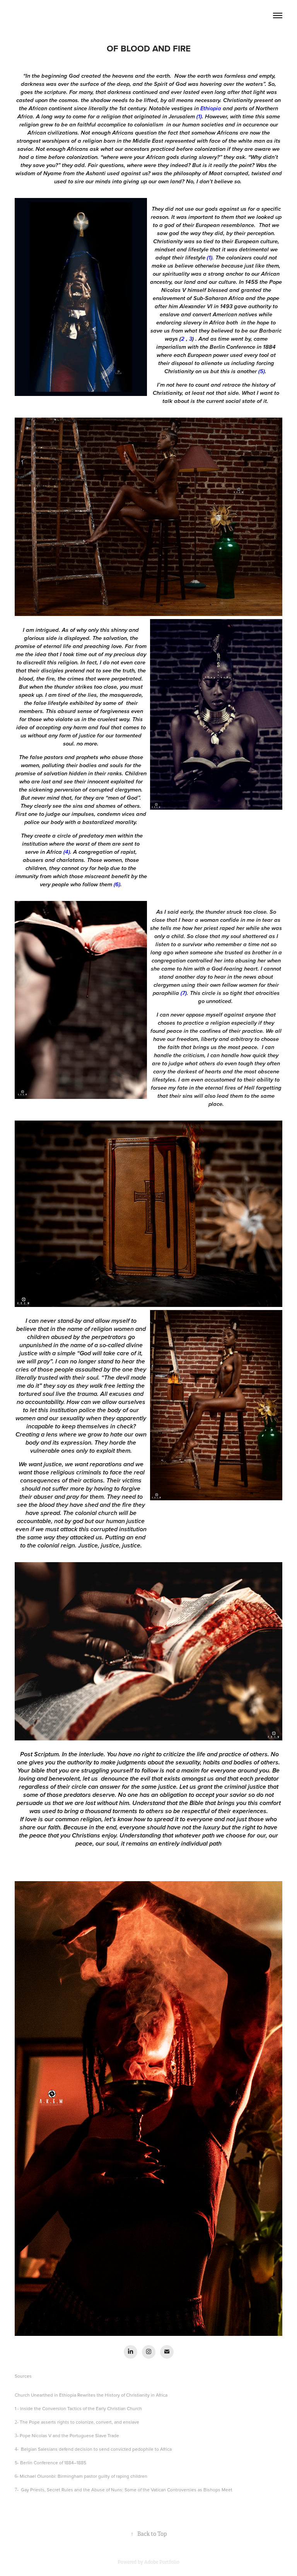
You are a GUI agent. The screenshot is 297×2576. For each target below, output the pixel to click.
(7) (184, 993)
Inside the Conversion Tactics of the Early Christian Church (81, 2408)
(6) (117, 885)
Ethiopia (211, 109)
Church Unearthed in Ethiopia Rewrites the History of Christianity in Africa (91, 2395)
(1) (199, 117)
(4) (67, 852)
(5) (262, 372)
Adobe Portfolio (162, 2562)
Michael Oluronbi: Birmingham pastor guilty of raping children (84, 2476)
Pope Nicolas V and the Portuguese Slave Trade (69, 2435)
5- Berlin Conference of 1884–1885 (50, 2463)
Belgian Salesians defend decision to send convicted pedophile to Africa (96, 2449)
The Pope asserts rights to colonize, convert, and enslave (79, 2422)
